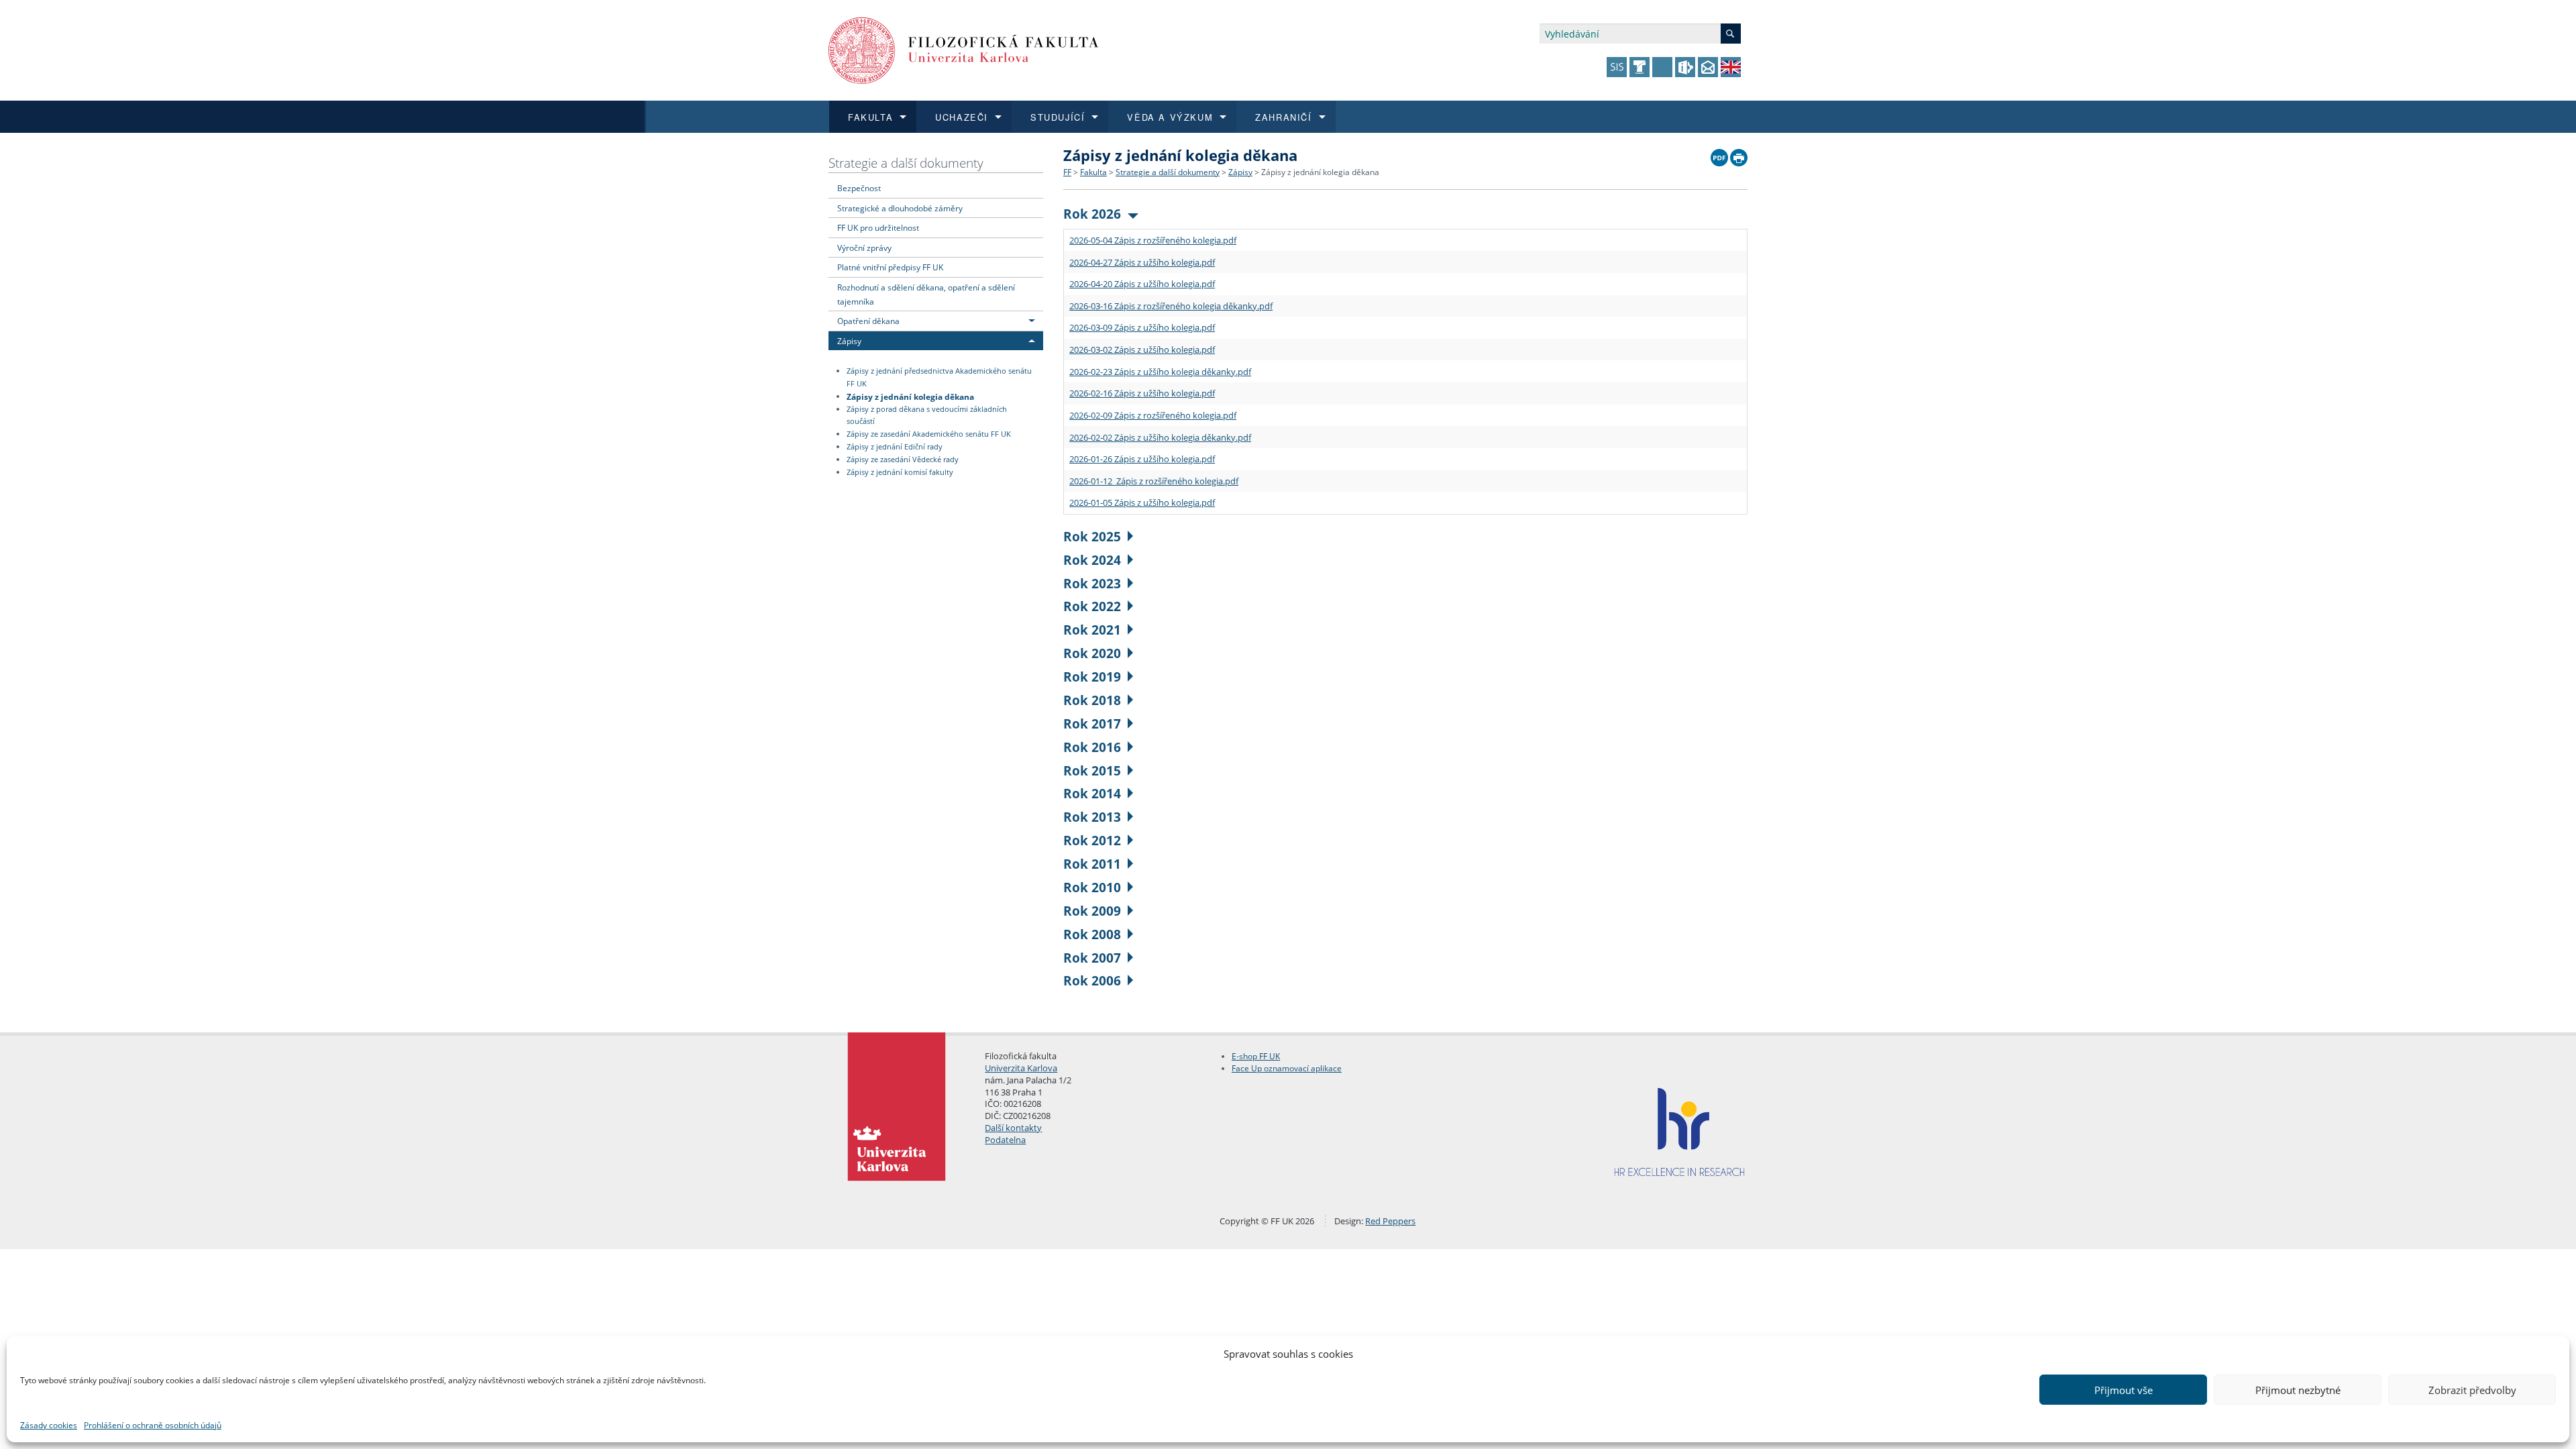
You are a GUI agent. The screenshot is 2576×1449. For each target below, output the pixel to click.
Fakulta (1093, 172)
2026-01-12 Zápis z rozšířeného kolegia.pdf (1154, 481)
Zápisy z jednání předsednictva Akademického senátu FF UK (939, 377)
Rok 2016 (1092, 747)
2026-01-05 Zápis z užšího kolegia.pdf (1142, 502)
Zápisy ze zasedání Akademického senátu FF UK (929, 434)
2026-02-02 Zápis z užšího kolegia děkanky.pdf (1160, 437)
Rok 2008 (1092, 934)
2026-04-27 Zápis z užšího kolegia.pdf (1142, 262)
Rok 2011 (1092, 864)
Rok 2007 (1092, 958)
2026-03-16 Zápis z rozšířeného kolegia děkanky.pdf (1171, 306)
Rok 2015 (1092, 770)
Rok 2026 (1092, 214)
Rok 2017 (1092, 723)
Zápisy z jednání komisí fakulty (900, 472)
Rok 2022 (1092, 606)
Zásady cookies (49, 1425)
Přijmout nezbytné (2298, 1390)
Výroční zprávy (864, 248)
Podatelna (1005, 1140)
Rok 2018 (1092, 700)
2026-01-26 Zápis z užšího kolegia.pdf (1142, 459)
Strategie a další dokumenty (906, 163)
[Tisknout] (1739, 154)
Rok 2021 (1092, 630)
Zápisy (849, 341)
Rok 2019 (1092, 677)
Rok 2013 (1092, 817)
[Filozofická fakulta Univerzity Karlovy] (964, 49)
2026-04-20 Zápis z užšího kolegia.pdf (1142, 284)
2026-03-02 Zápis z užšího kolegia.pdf (1142, 350)
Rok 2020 (1092, 653)
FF (1067, 172)
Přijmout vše (2124, 1390)
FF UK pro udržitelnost (878, 227)
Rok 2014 (1092, 793)
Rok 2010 (1092, 887)
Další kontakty (1013, 1128)
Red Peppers (1390, 1221)
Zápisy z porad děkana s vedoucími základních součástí (927, 416)
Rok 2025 (1092, 536)
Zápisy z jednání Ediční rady (895, 447)
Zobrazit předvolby (2472, 1390)
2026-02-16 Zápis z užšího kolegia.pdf (1142, 393)
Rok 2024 (1092, 560)
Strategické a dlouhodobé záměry (900, 208)
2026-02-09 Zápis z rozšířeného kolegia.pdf (1153, 415)
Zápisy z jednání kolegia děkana (910, 396)
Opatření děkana (868, 321)
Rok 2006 (1092, 980)
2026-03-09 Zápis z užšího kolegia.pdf (1142, 327)
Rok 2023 (1092, 583)
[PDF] (1719, 154)
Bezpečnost (859, 188)
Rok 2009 (1092, 911)
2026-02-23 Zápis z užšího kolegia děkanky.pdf (1160, 372)
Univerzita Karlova (1021, 1068)
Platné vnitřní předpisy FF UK (890, 267)
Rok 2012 (1092, 840)
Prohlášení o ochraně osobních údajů (153, 1425)
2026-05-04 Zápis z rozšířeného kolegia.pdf (1153, 240)
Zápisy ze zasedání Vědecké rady (903, 460)
